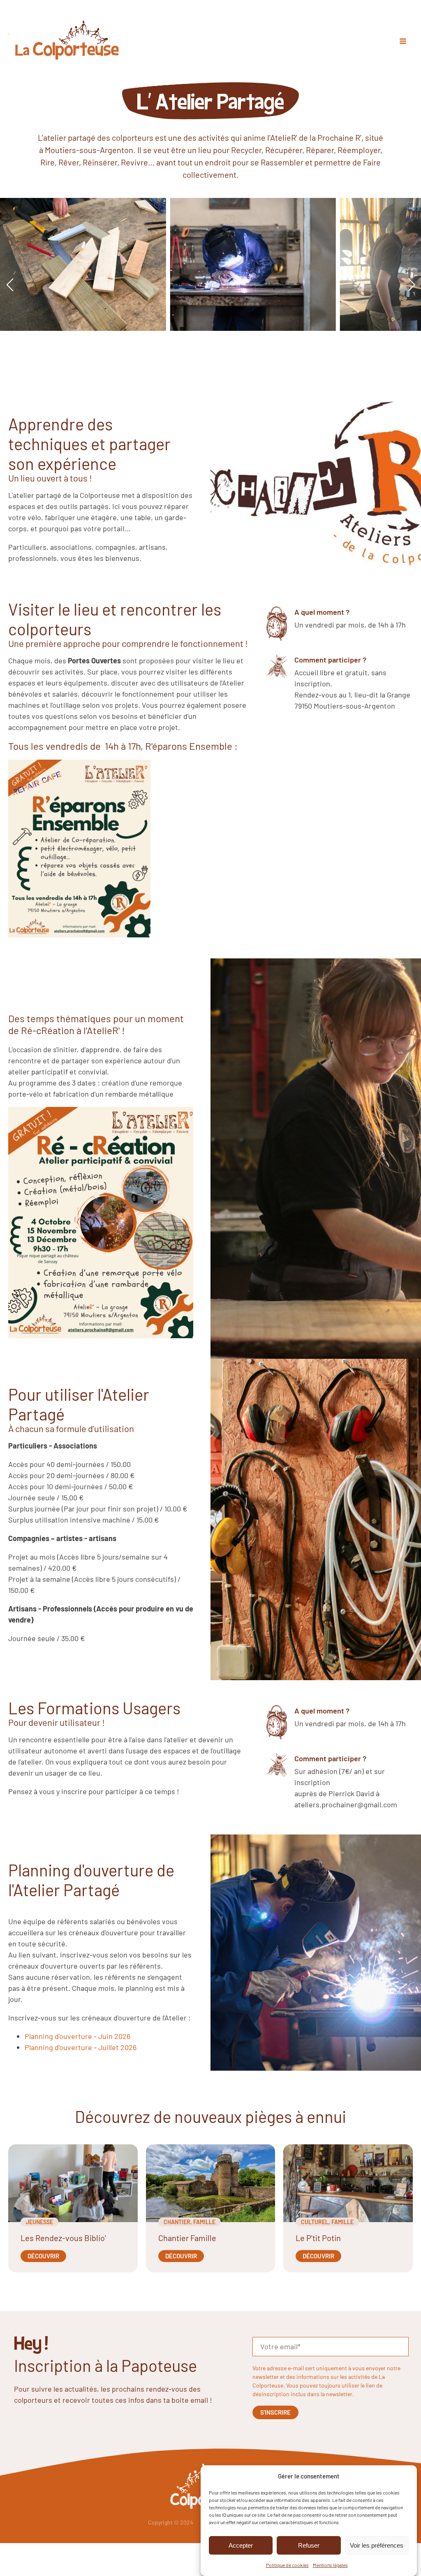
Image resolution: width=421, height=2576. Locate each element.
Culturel (315, 2222)
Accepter (241, 2545)
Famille (204, 2222)
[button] (10, 285)
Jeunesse (39, 2222)
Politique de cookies (287, 2565)
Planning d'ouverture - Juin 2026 (77, 2036)
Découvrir (43, 2256)
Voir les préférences (377, 2545)
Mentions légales (330, 2565)
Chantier (177, 2222)
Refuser (309, 2545)
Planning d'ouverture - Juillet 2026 (81, 2047)
